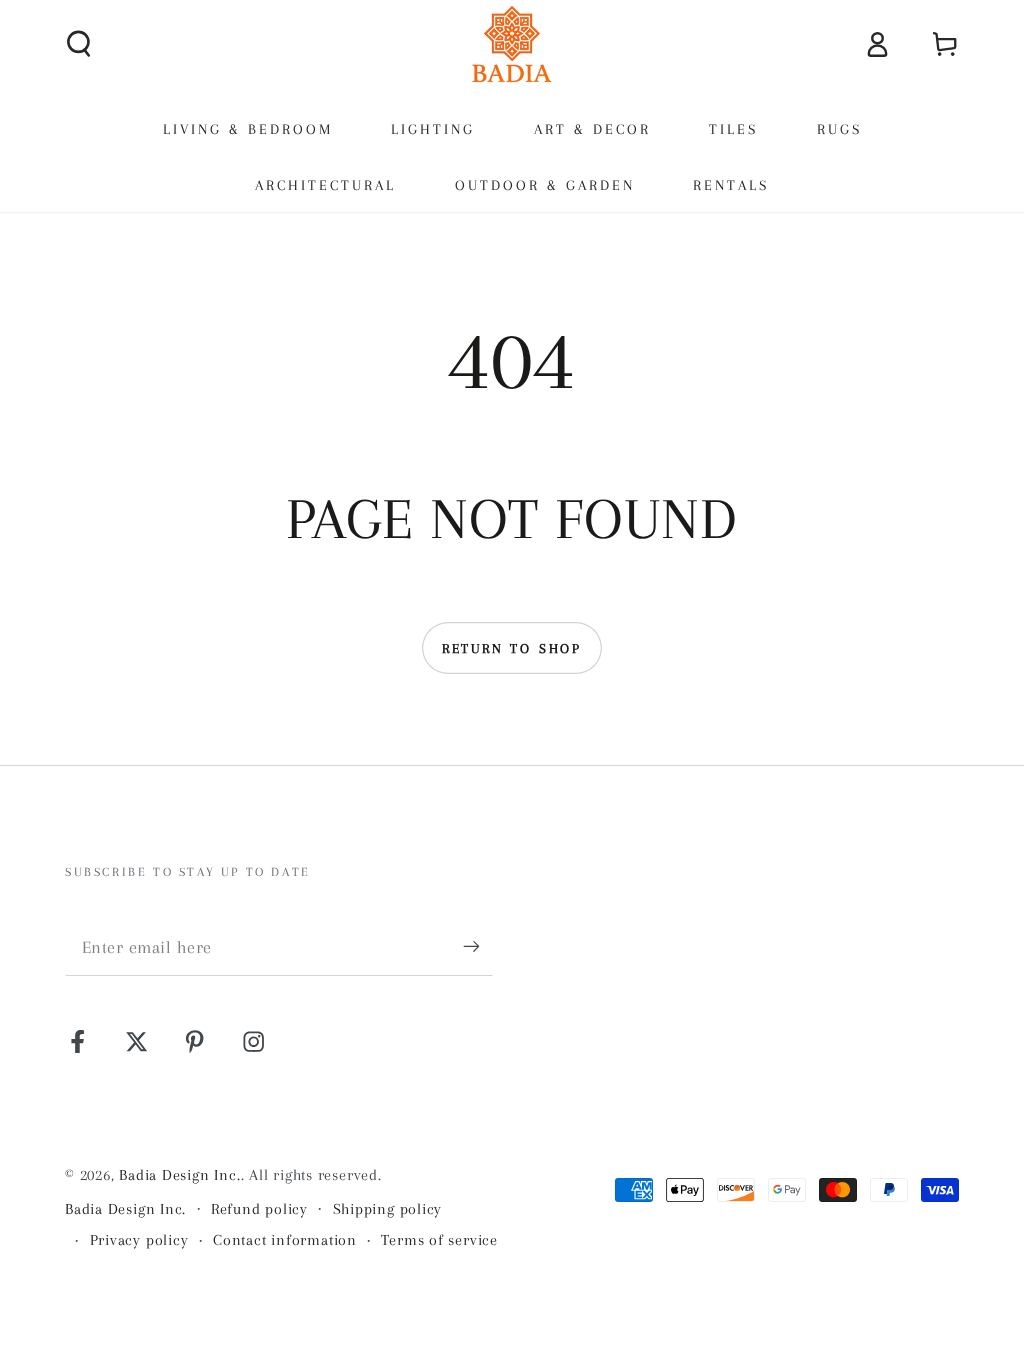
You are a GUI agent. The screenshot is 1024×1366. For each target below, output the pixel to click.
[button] (80, 43)
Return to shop (512, 648)
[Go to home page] (512, 44)
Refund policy (259, 1209)
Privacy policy (139, 1240)
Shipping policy (388, 1209)
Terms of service (439, 1240)
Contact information (285, 1240)
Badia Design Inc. (179, 1175)
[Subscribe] (478, 946)
